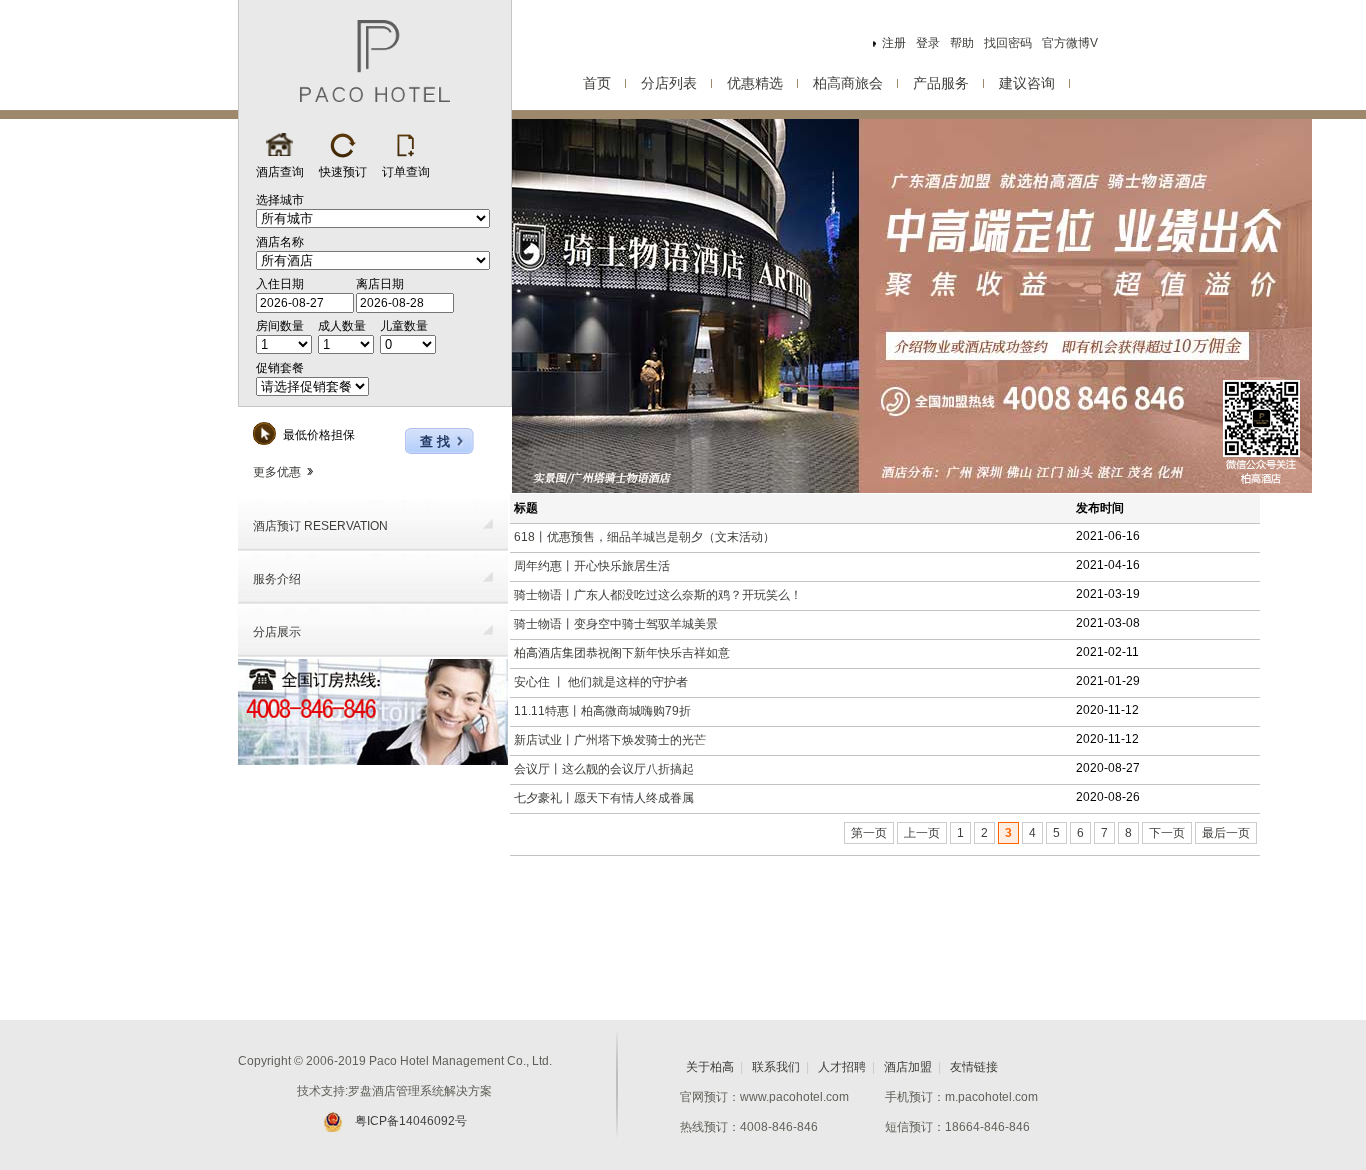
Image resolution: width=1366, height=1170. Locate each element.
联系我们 (776, 1067)
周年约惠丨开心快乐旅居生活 (592, 566)
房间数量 (280, 326)
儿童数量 (404, 326)
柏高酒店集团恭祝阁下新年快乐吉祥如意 (622, 653)
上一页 (922, 833)
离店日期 (380, 284)
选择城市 (280, 200)
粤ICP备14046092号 (411, 1121)
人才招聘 (842, 1067)
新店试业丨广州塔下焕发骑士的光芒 (610, 740)
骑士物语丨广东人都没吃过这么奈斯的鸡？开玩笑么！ (658, 595)
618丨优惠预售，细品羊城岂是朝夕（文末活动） (644, 537)
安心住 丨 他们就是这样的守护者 (601, 682)
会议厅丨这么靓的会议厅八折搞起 (604, 769)
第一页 (869, 833)
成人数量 (342, 326)
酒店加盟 (908, 1067)
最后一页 (1226, 833)
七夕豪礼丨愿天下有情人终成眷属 (604, 798)
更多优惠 (277, 472)
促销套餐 (280, 368)
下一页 (1167, 833)
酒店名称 (280, 242)
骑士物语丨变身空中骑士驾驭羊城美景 (616, 624)
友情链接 (974, 1067)
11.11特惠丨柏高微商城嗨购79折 (602, 711)
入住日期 (280, 284)
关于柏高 (710, 1067)
